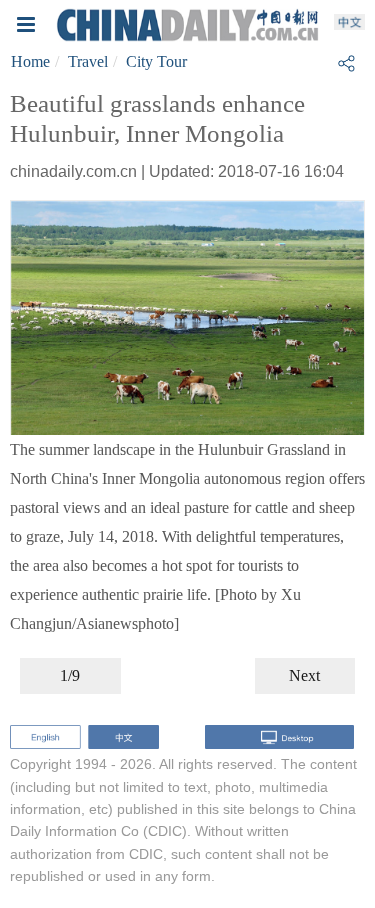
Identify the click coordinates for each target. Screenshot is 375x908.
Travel (88, 61)
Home (30, 61)
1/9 (70, 675)
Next (304, 675)
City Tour (156, 61)
